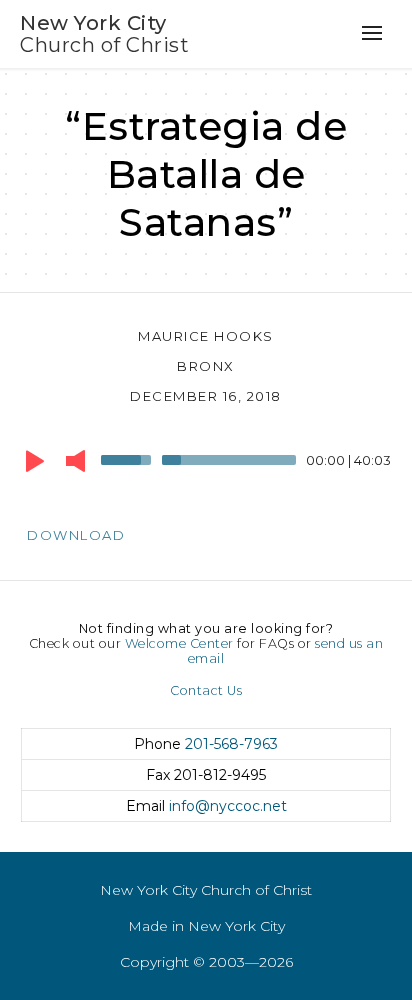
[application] (206, 465)
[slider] (129, 458)
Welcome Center (179, 643)
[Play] (35, 461)
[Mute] (75, 461)
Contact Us (206, 690)
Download (76, 535)
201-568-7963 (231, 744)
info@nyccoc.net (228, 806)
